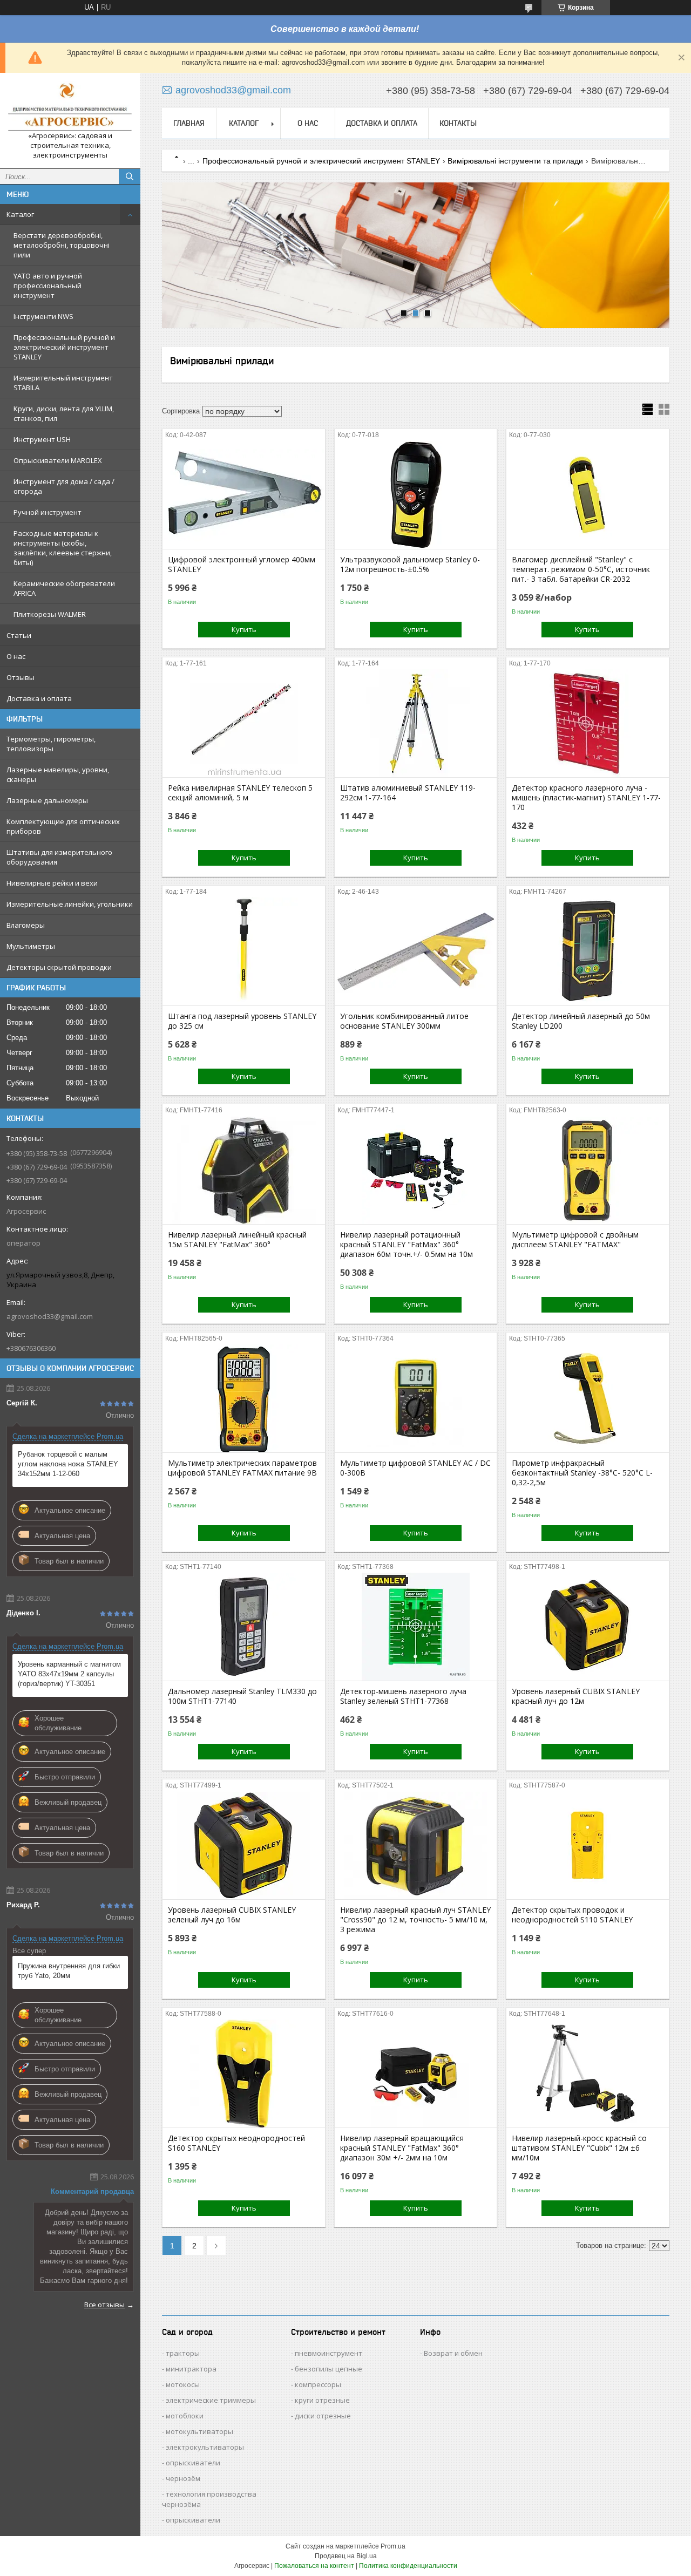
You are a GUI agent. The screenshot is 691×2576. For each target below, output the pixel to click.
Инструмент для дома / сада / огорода (64, 486)
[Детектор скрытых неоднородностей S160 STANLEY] (244, 2074)
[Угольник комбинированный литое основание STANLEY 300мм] (416, 951)
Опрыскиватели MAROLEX (58, 460)
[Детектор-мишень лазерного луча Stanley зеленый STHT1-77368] (416, 1627)
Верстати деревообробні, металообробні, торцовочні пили (62, 245)
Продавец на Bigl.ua (346, 2556)
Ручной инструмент (48, 512)
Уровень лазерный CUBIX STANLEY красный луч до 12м (576, 1696)
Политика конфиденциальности (408, 2566)
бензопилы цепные (328, 2369)
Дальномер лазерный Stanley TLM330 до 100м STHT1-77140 (242, 1696)
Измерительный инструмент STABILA (63, 383)
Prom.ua (393, 2546)
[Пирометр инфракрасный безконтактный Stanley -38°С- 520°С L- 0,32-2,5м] (588, 1398)
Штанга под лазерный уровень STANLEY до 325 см (242, 1021)
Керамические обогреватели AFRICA (64, 588)
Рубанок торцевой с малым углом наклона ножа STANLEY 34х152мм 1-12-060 (68, 1464)
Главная (189, 123)
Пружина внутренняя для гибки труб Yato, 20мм (69, 1971)
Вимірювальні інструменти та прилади (515, 161)
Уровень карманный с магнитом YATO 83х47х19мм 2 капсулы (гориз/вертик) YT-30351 (69, 1674)
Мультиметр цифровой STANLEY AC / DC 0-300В (415, 1468)
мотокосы (183, 2384)
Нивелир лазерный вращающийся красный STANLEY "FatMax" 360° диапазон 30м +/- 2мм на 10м (402, 2148)
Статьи (19, 635)
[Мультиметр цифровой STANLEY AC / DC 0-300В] (416, 1398)
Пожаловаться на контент (314, 2566)
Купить (244, 629)
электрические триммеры (211, 2400)
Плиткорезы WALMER (50, 614)
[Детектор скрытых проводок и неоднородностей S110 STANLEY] (588, 1845)
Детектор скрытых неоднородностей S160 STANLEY (236, 2143)
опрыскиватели (193, 2463)
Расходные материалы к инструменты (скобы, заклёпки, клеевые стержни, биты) (63, 548)
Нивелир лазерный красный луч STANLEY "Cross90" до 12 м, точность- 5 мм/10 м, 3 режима (415, 1920)
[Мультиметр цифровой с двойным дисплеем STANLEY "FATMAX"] (588, 1170)
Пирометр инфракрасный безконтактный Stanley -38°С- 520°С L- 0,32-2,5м (582, 1473)
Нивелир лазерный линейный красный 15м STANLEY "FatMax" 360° (237, 1240)
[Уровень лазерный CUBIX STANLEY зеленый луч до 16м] (244, 1845)
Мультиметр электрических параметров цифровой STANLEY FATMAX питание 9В (242, 1468)
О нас (16, 656)
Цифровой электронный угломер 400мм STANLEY (242, 565)
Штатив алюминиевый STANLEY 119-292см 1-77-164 (408, 793)
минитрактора (191, 2369)
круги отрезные (322, 2400)
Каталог (20, 214)
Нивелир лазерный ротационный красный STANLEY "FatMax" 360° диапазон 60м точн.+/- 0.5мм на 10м (407, 1245)
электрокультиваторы (205, 2447)
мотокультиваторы (199, 2431)
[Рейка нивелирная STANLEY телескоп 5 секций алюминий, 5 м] (244, 723)
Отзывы (21, 677)
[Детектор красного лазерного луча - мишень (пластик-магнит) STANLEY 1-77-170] (588, 723)
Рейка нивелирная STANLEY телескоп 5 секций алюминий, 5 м (240, 793)
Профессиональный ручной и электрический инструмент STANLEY (64, 347)
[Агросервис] (70, 106)
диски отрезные (323, 2416)
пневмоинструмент (328, 2353)
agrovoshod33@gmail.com (50, 1316)
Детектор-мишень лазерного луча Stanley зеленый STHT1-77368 (403, 1696)
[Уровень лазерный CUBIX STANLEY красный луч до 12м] (588, 1627)
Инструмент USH (42, 439)
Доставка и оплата (39, 698)
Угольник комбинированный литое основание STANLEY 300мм (404, 1021)
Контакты (458, 123)
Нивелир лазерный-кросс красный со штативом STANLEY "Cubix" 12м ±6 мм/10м (579, 2148)
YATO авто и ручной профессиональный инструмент (48, 286)
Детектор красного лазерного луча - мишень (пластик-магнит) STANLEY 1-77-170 (586, 798)
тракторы (183, 2353)
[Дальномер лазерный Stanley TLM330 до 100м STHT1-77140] (244, 1627)
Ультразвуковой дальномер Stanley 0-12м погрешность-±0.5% (410, 565)
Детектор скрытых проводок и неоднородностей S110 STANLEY (572, 1915)
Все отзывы (104, 2305)
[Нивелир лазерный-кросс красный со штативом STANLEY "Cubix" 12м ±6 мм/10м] (588, 2074)
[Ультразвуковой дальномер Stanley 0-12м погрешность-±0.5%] (416, 495)
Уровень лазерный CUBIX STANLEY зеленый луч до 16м (232, 1915)
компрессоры (318, 2384)
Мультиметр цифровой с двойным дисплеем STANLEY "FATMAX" (575, 1240)
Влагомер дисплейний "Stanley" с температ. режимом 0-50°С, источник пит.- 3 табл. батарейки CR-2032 (581, 569)
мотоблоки (185, 2416)
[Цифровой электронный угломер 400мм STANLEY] (244, 495)
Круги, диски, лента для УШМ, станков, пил (64, 413)
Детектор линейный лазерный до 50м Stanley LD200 (581, 1021)
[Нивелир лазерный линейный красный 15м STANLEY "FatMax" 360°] (244, 1170)
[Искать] (130, 176)
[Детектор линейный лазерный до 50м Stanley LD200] (588, 951)
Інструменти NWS (43, 316)
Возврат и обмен (453, 2353)
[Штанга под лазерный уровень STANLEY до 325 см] (244, 951)
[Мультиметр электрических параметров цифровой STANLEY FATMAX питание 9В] (244, 1398)
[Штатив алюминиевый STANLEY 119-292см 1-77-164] (416, 723)
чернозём (183, 2478)
